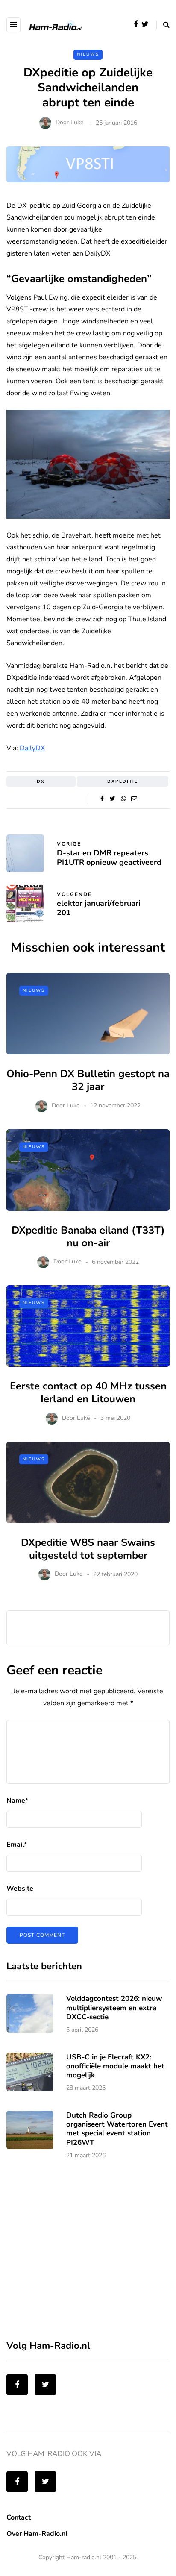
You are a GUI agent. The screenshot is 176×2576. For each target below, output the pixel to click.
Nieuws (88, 54)
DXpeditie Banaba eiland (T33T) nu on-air (88, 1237)
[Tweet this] (113, 799)
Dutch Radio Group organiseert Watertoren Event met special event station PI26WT (117, 2129)
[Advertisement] (70, 2255)
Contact (19, 2517)
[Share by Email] (134, 799)
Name (17, 1801)
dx (41, 781)
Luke (77, 123)
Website (20, 1889)
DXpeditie (123, 781)
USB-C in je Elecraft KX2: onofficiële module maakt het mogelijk (115, 2066)
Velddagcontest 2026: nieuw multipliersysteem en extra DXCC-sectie (114, 2008)
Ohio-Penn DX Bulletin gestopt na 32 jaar (88, 1080)
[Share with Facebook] (102, 799)
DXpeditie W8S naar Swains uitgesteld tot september (88, 1549)
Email (17, 1845)
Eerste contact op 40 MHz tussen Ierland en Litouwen (88, 1392)
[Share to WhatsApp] (123, 799)
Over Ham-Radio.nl (37, 2534)
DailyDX (32, 748)
